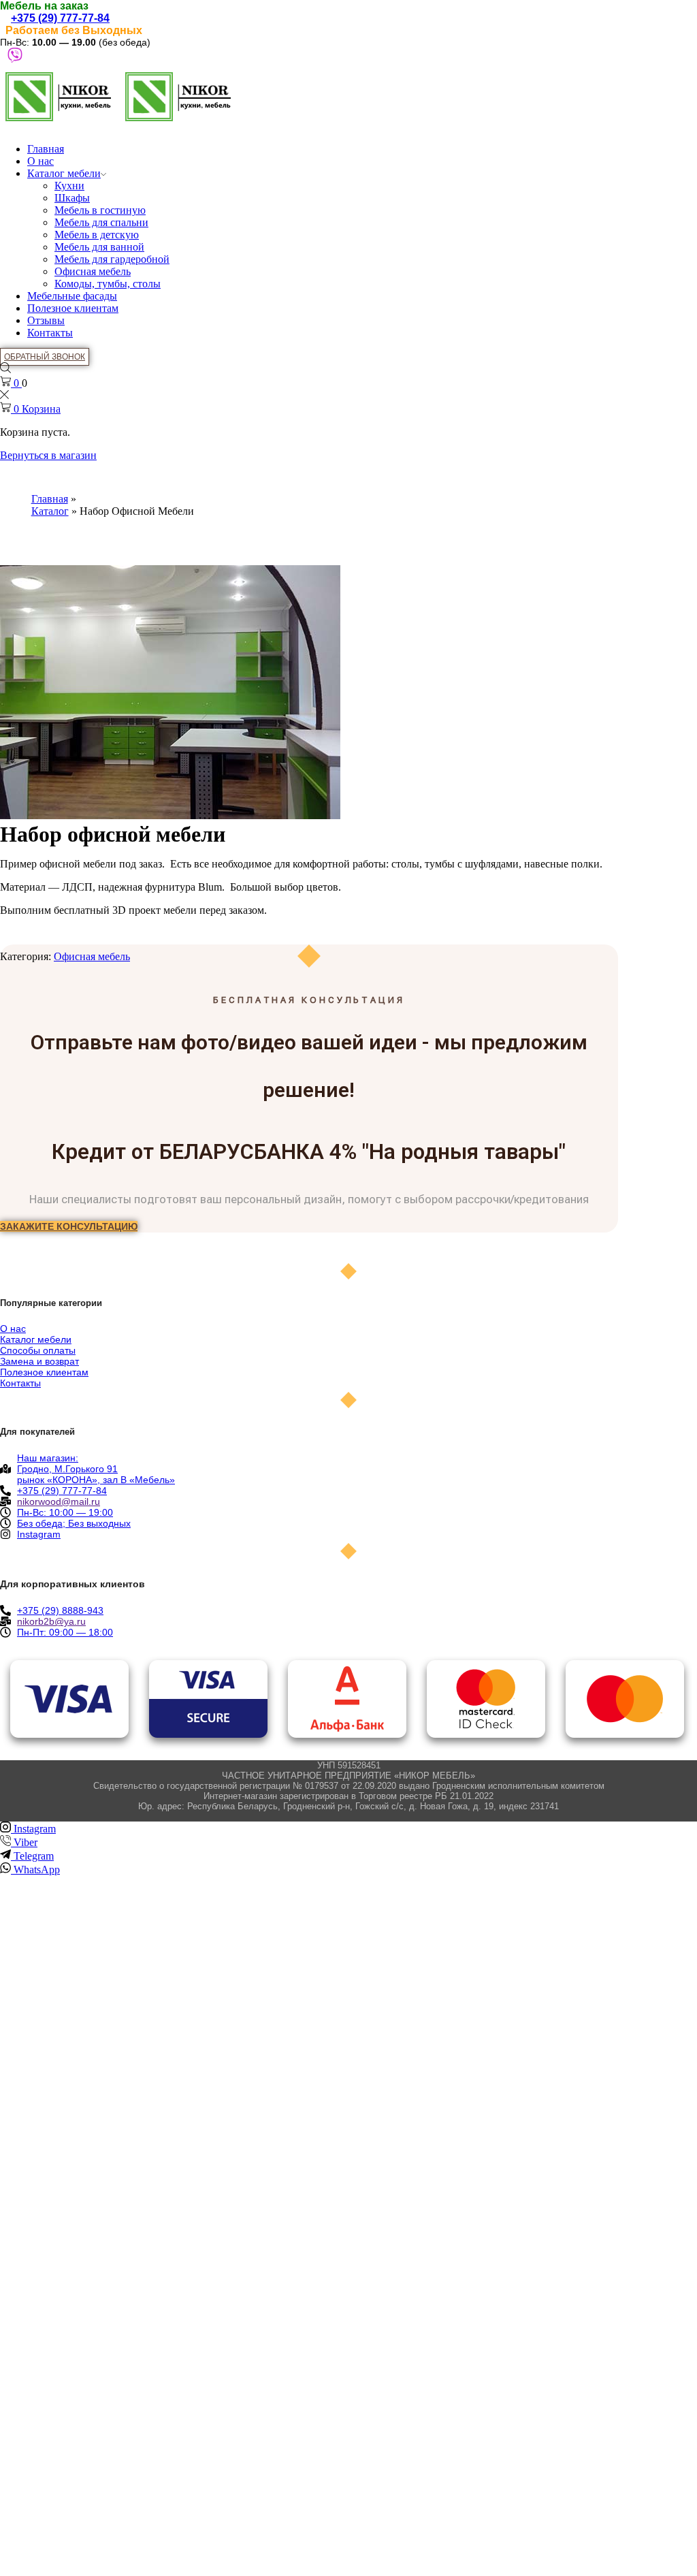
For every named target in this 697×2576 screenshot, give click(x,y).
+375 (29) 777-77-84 (60, 18)
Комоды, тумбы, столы (108, 284)
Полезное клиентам (73, 308)
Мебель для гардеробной (112, 259)
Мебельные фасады (72, 296)
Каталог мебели (64, 173)
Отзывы (46, 320)
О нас (40, 161)
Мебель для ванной (99, 247)
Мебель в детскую (97, 235)
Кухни (69, 186)
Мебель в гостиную (100, 210)
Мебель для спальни (101, 222)
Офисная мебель (93, 271)
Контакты (50, 333)
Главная (46, 149)
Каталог (50, 511)
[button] (69, 1226)
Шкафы (72, 198)
